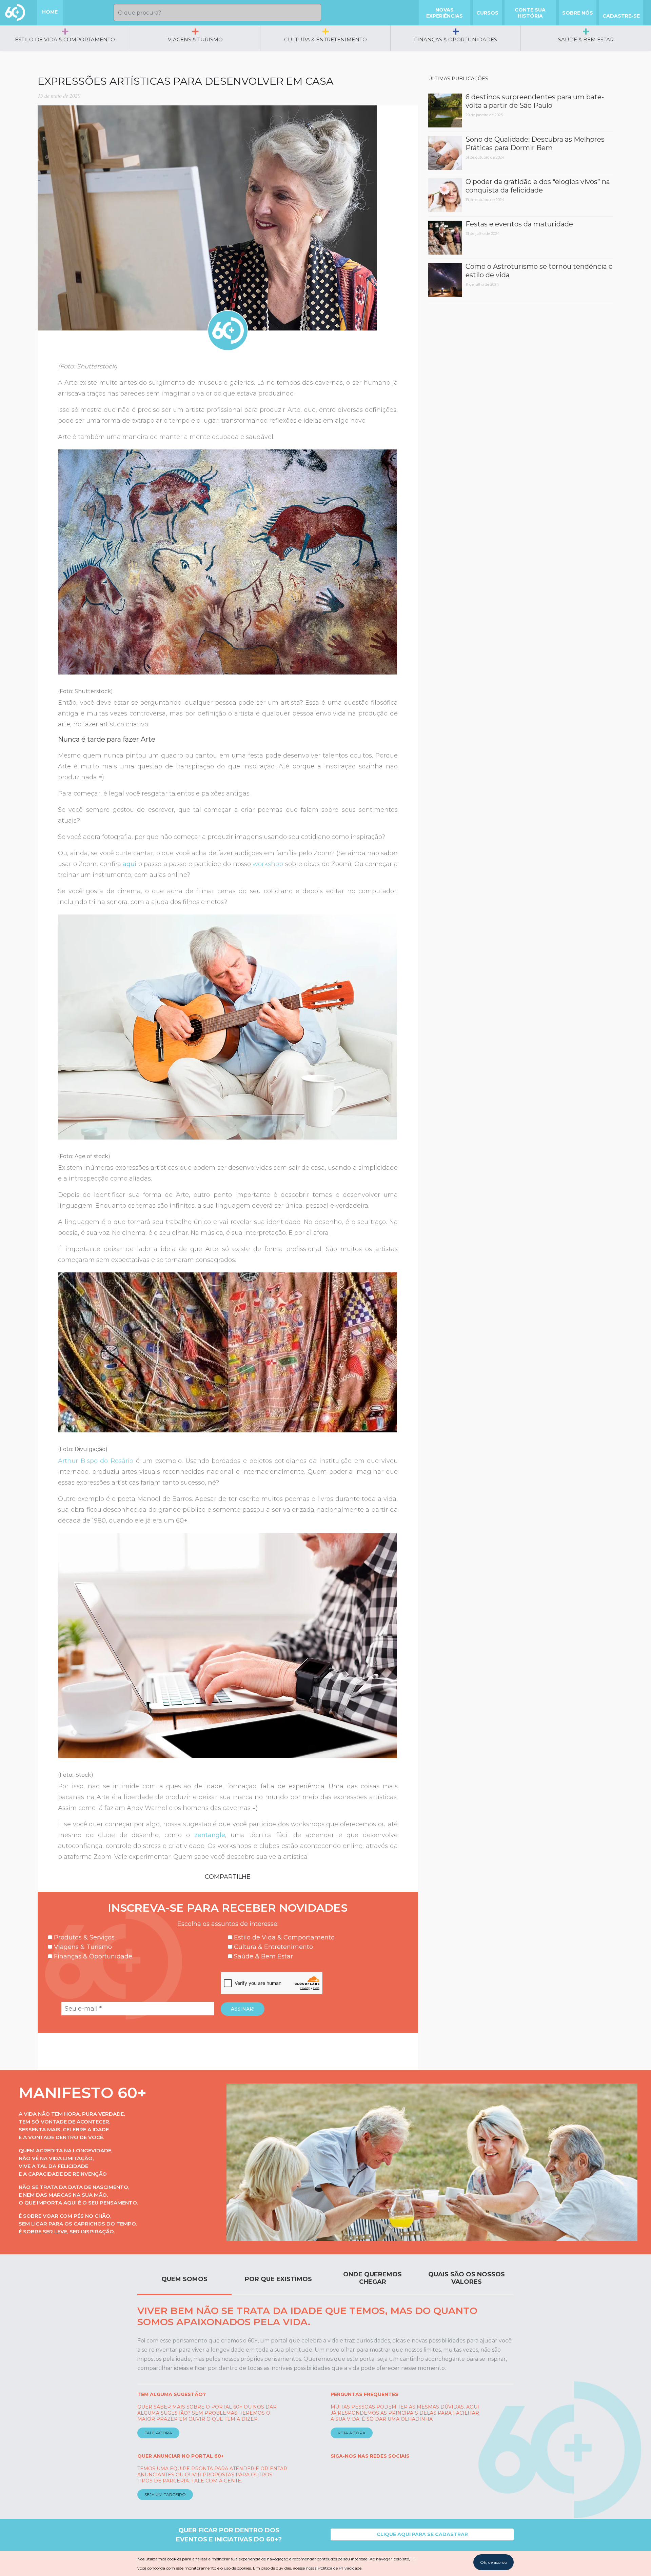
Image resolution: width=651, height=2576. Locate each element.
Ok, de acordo (494, 2562)
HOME (50, 12)
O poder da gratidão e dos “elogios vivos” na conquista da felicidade (538, 186)
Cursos (487, 13)
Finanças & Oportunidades (456, 39)
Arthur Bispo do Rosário (96, 1461)
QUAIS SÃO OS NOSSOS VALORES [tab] (467, 2278)
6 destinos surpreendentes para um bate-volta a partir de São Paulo (535, 101)
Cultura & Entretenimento (325, 39)
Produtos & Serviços (83, 1937)
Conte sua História (530, 13)
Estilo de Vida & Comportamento (65, 39)
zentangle (210, 1835)
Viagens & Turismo (195, 39)
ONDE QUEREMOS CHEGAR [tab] (372, 2278)
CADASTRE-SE (621, 16)
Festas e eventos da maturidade (519, 224)
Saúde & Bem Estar (586, 39)
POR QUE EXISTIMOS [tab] (278, 2279)
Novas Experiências (445, 13)
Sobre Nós (578, 13)
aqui (130, 864)
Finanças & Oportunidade (92, 1956)
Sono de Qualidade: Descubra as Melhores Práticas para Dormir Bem (535, 144)
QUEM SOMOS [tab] (184, 2279)
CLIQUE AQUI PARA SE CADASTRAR (422, 2534)
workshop (268, 864)
